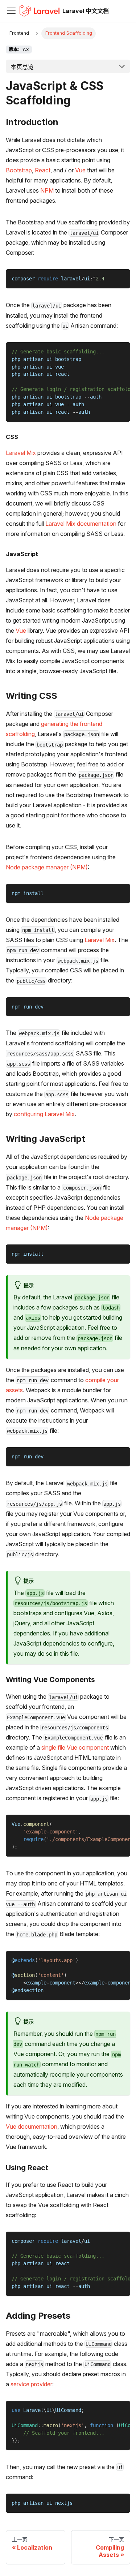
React (43, 170)
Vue (80, 170)
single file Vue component (75, 1747)
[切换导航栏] (11, 11)
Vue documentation (32, 2126)
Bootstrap (19, 170)
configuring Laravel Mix (44, 1114)
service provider (31, 2384)
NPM (47, 190)
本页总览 (22, 67)
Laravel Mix (21, 453)
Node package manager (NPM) (47, 867)
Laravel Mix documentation (81, 524)
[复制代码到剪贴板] (121, 278)
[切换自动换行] (108, 351)
